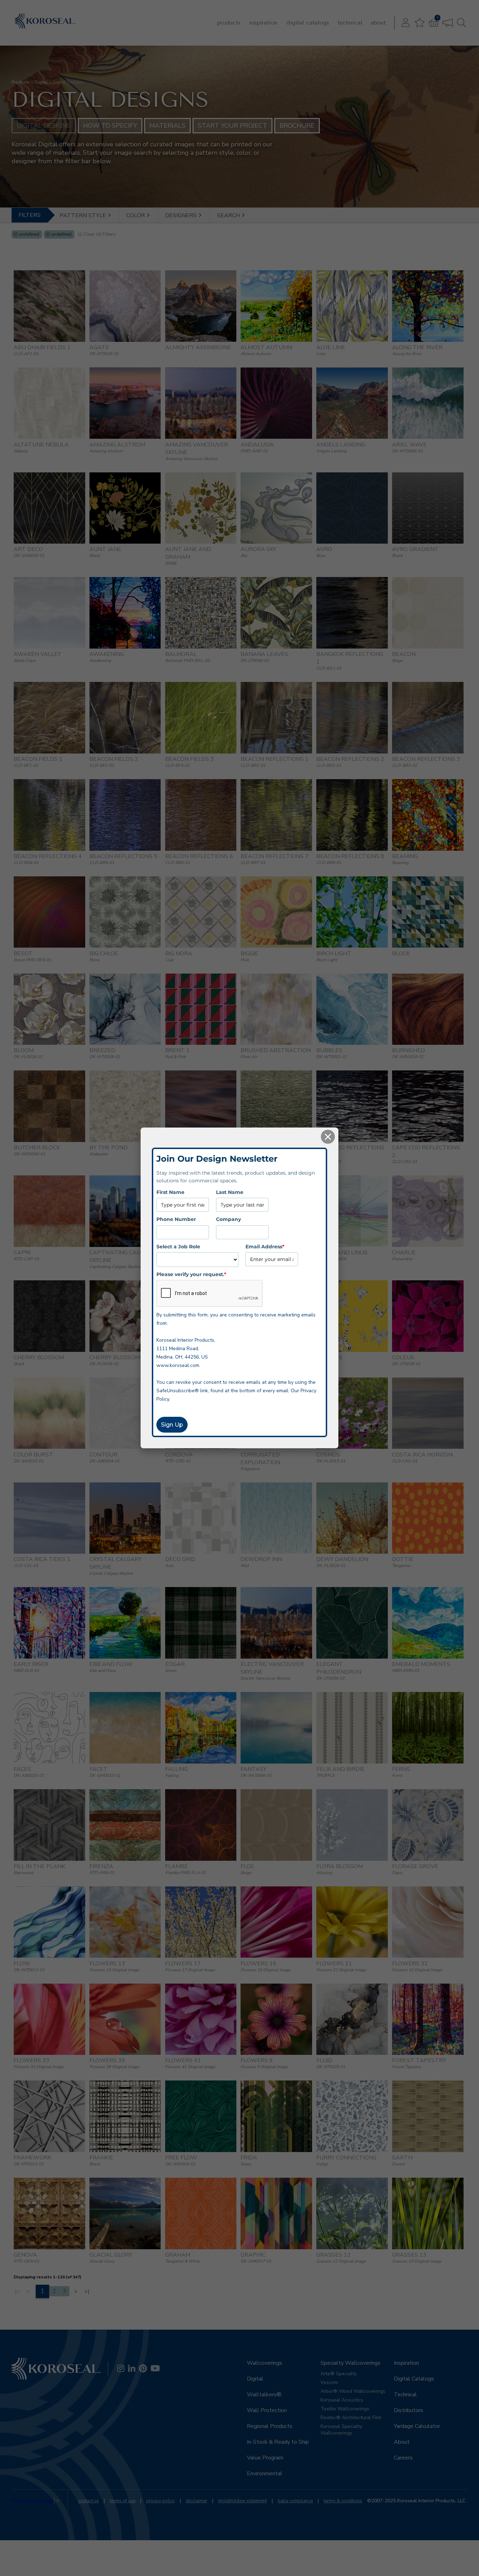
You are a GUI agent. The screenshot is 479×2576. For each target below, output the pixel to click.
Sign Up (172, 1425)
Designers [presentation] (182, 215)
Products (229, 23)
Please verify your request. (191, 1274)
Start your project (232, 126)
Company (228, 1219)
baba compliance (295, 2501)
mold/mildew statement (242, 2501)
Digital (41, 82)
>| (87, 2291)
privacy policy (161, 2501)
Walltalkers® (264, 2395)
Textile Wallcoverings (345, 2409)
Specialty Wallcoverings (350, 2363)
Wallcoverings (265, 2363)
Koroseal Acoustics (342, 2400)
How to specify (110, 126)
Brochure (297, 126)
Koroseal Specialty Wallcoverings (341, 2430)
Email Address (265, 1246)
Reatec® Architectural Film (351, 2418)
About (378, 23)
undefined (29, 234)
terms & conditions (343, 2501)
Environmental (265, 2474)
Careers (403, 2458)
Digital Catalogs (308, 23)
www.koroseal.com (178, 1365)
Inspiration (263, 23)
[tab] (86, 215)
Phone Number (176, 1219)
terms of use (123, 2501)
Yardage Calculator (417, 2426)
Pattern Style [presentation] (83, 215)
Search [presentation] (229, 215)
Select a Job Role (178, 1246)
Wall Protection (267, 2410)
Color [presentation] (136, 215)
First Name (170, 1192)
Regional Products (270, 2426)
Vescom (329, 2382)
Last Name (230, 1192)
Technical (350, 23)
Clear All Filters (100, 234)
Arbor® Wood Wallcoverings (353, 2391)
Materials (167, 126)
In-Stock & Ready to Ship (278, 2442)
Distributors (409, 2410)
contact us (89, 2501)
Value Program (265, 2458)
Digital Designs (44, 126)
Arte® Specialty (339, 2374)
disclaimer (197, 2501)
